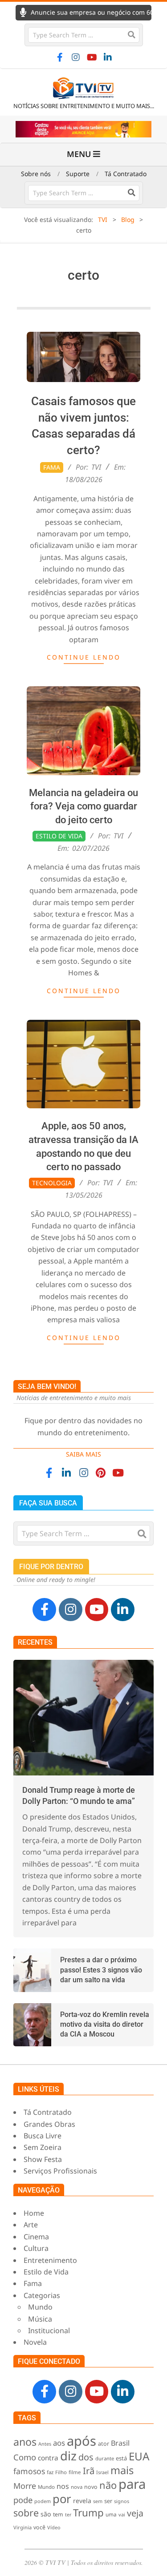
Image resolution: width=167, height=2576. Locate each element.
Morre (25, 2486)
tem (58, 2514)
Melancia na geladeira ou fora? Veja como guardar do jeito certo (83, 807)
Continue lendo (84, 657)
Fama (52, 467)
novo (91, 2487)
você (39, 2527)
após (81, 2441)
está (121, 2458)
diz (68, 2456)
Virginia (22, 2527)
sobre (26, 2513)
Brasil (120, 2443)
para (132, 2484)
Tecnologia (52, 1183)
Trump (88, 2513)
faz (50, 2472)
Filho (61, 2472)
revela (82, 2501)
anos (25, 2442)
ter (68, 2515)
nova (77, 2487)
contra (48, 2458)
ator (104, 2443)
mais (122, 2470)
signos (122, 2501)
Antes (45, 2444)
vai (122, 2514)
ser (108, 2501)
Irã (89, 2471)
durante (105, 2458)
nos (63, 2486)
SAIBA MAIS (83, 1454)
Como (25, 2457)
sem (98, 2501)
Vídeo (54, 2527)
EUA (139, 2456)
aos (59, 2443)
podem (43, 2501)
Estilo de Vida (59, 836)
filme (75, 2472)
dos (86, 2457)
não (108, 2485)
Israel (102, 2472)
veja (135, 2513)
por (62, 2499)
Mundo (46, 2487)
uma (111, 2514)
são (46, 2514)
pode (23, 2500)
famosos (29, 2471)
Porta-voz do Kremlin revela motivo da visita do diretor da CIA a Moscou (105, 2025)
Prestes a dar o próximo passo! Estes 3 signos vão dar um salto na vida (101, 1970)
